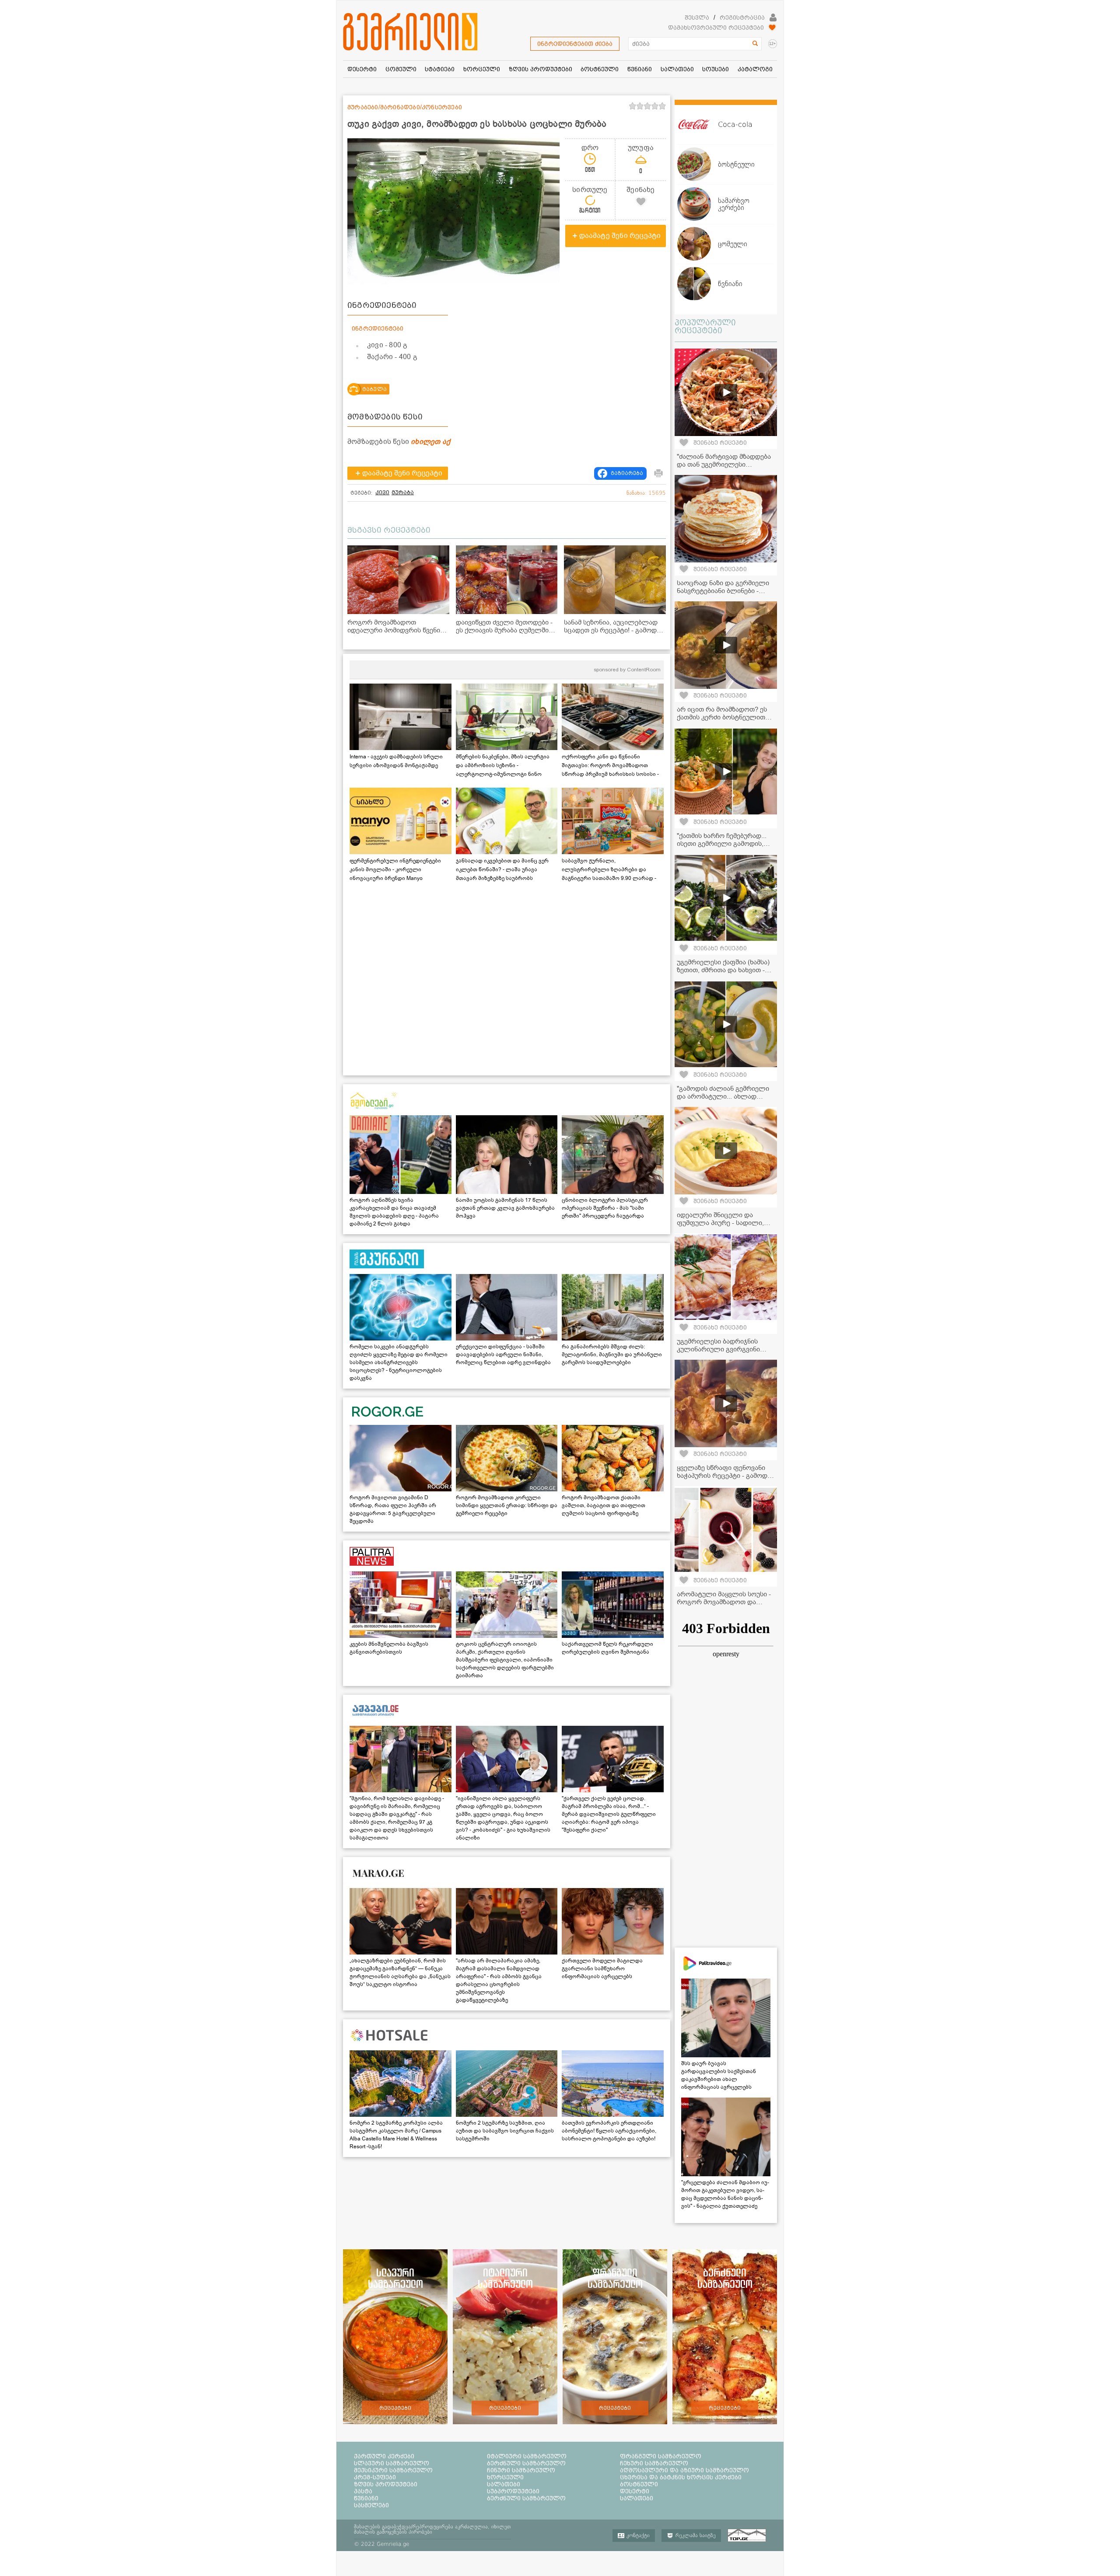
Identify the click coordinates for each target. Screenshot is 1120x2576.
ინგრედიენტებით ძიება (575, 44)
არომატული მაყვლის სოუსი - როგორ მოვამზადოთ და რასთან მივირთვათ (724, 1602)
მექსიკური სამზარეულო (393, 2470)
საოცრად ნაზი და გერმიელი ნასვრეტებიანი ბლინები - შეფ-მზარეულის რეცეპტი (723, 591)
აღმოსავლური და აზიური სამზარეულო (684, 2470)
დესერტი (635, 2491)
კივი (382, 492)
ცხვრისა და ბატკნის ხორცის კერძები (681, 2477)
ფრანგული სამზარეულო (661, 2456)
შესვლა (697, 17)
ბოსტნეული (639, 2484)
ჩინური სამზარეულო (521, 2470)
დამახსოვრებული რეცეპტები (716, 28)
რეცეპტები (395, 2408)
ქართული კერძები (384, 2456)
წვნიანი (366, 2498)
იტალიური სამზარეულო (527, 2456)
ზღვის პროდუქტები (386, 2484)
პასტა (363, 2491)
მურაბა (403, 492)
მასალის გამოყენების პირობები (393, 2532)
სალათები (504, 2484)
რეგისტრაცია (742, 17)
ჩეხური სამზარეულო (654, 2463)
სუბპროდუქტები (513, 2491)
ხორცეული (505, 2477)
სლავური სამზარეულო (392, 2463)
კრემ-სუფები (375, 2477)
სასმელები (371, 2505)
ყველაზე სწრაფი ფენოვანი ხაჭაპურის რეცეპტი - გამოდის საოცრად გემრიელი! (726, 1476)
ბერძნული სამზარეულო (526, 2463)
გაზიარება (627, 473)
